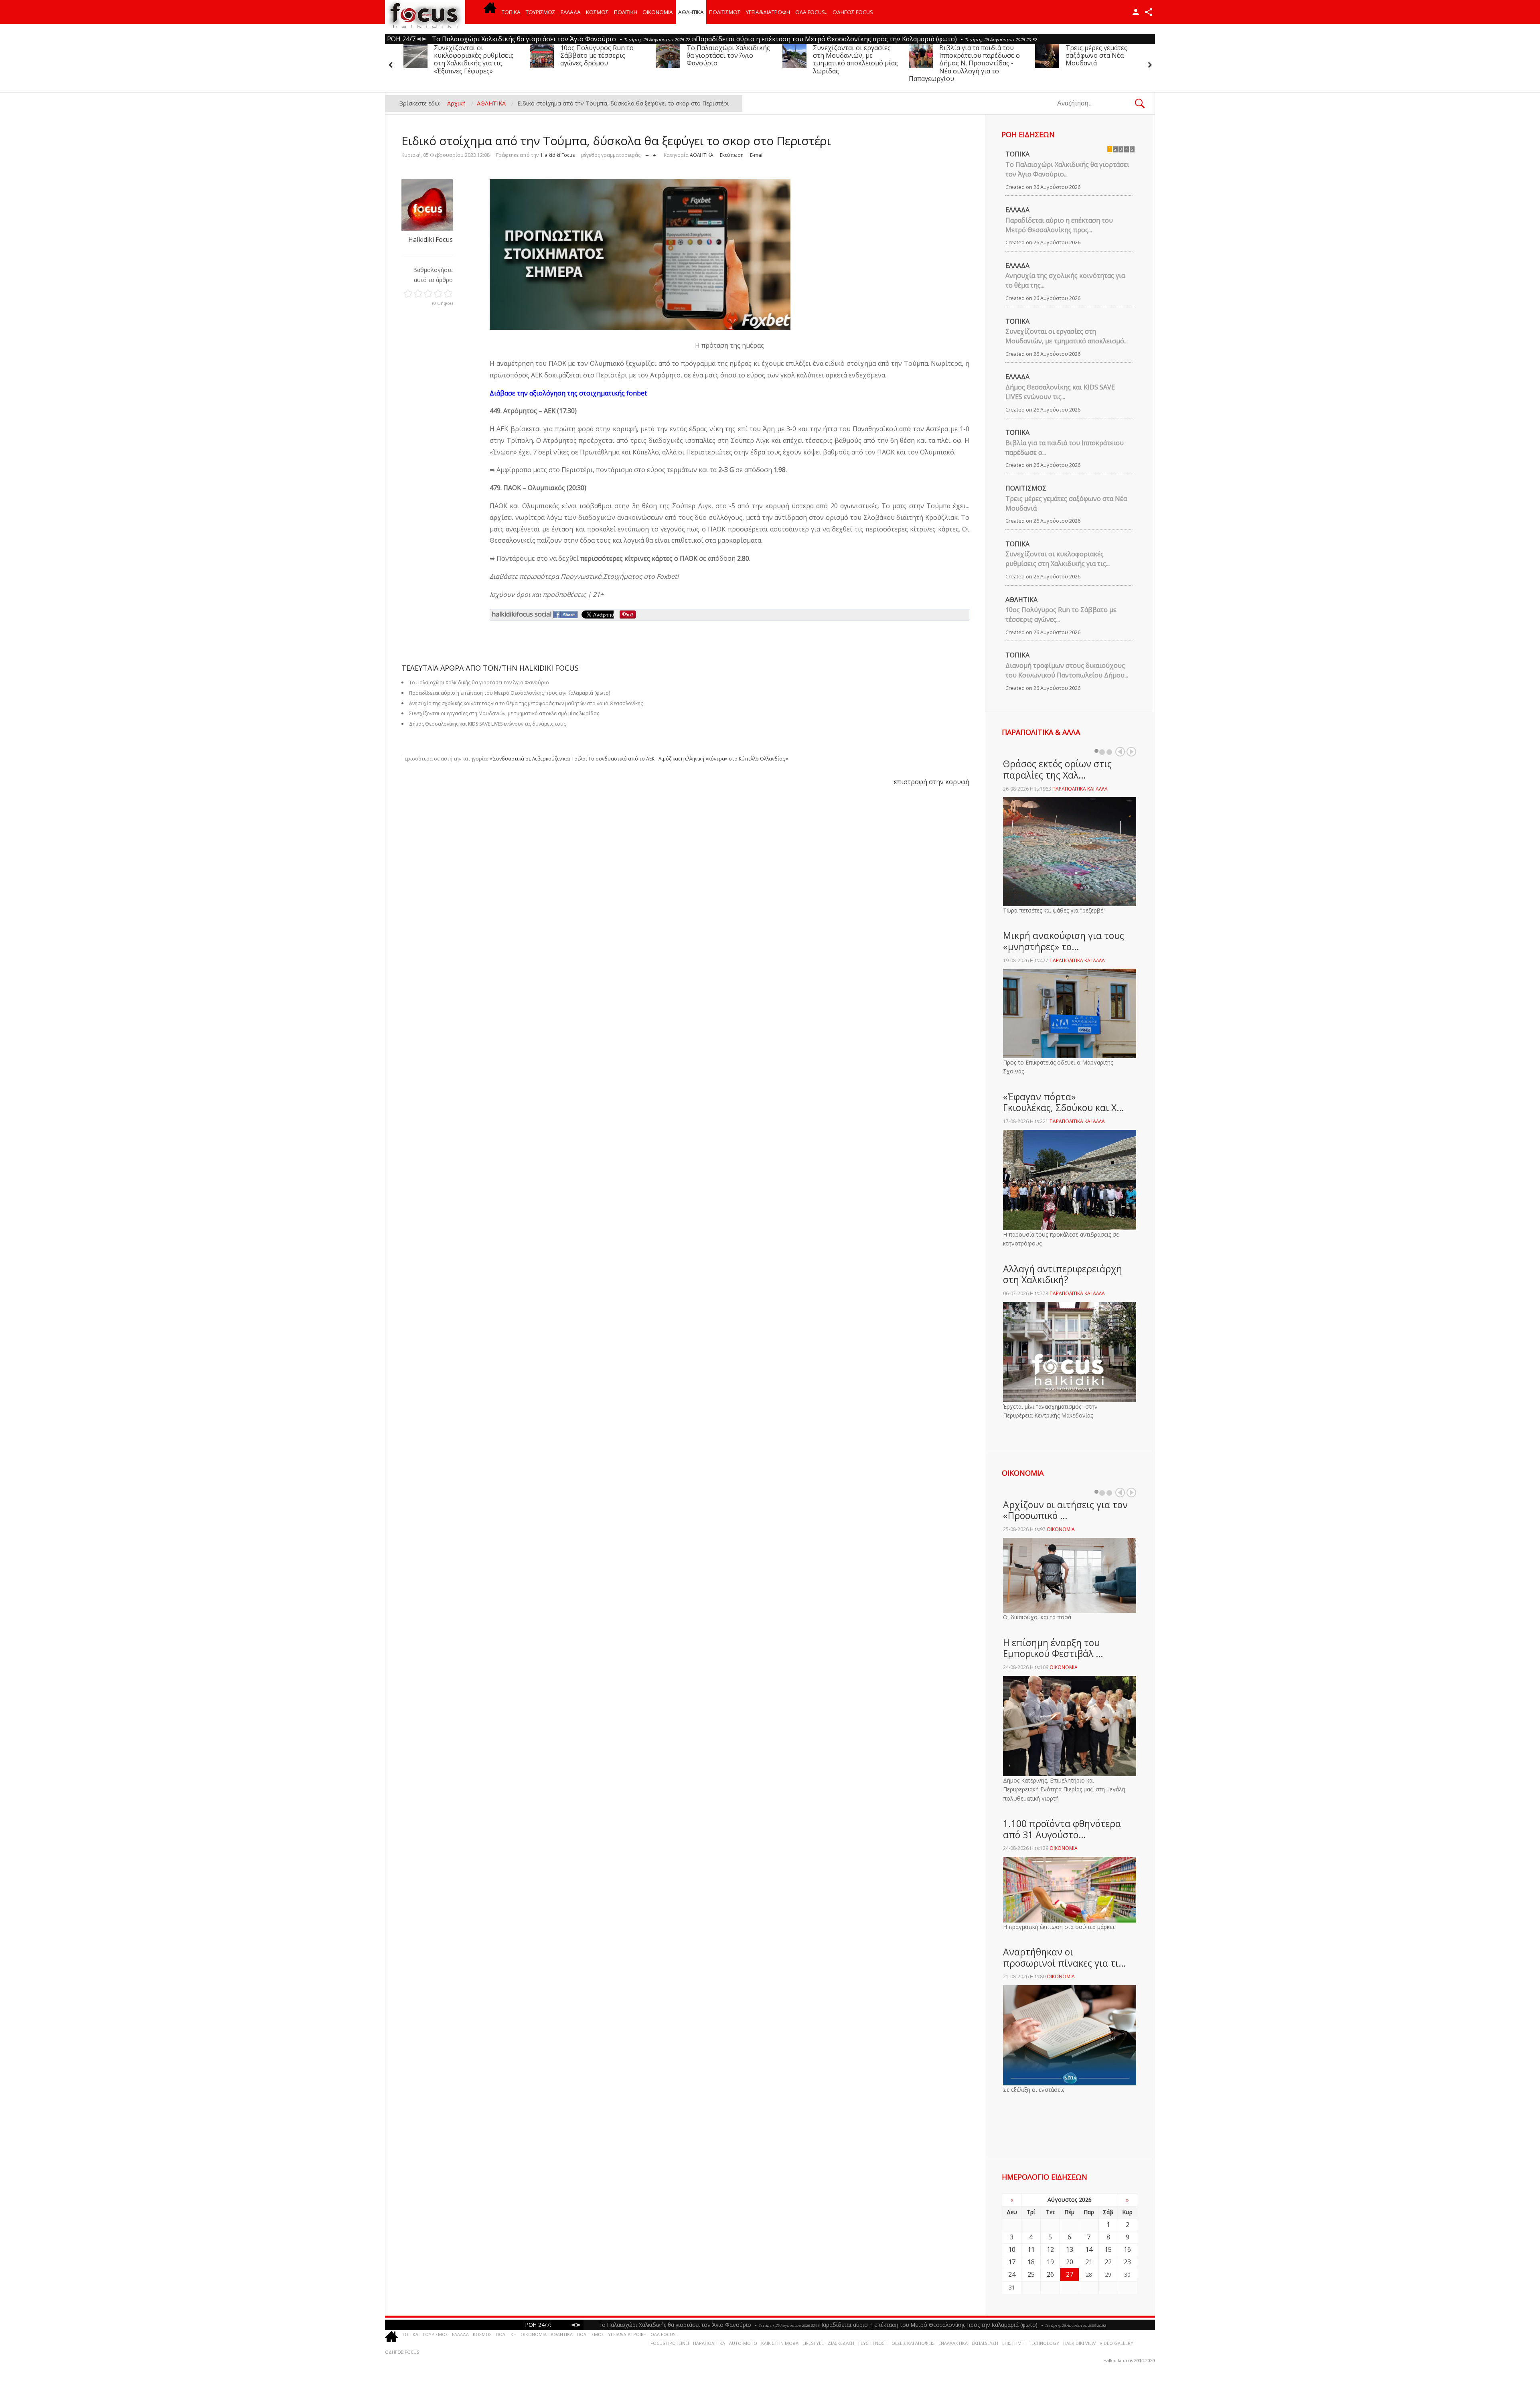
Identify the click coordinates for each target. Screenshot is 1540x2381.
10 (1012, 2249)
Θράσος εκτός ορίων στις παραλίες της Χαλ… (1057, 769)
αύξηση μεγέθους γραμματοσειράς (654, 153)
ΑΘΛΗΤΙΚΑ (691, 12)
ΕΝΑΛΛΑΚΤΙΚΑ (953, 2343)
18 (1031, 2262)
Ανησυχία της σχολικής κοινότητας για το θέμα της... (1065, 280)
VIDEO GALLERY (1116, 2343)
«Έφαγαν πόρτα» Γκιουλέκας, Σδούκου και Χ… (1064, 1102)
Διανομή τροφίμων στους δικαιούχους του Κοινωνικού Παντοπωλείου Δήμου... (1067, 670)
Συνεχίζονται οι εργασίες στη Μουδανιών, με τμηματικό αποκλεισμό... (1067, 336)
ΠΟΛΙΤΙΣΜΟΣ (725, 12)
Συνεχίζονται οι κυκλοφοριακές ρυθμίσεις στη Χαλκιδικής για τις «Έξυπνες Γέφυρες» (1083, 59)
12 (1050, 2249)
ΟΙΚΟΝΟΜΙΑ (658, 12)
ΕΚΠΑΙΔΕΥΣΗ (985, 2343)
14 (1089, 2249)
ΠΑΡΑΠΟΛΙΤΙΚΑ (709, 2343)
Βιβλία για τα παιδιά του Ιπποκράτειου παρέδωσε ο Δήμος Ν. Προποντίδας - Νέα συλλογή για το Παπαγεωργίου (816, 63)
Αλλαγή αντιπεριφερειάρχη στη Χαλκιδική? (1063, 1274)
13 (1070, 2249)
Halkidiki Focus (558, 155)
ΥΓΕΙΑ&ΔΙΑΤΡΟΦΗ (768, 12)
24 (1012, 2274)
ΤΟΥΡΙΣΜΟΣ (541, 12)
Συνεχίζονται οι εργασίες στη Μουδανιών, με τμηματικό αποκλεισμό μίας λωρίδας (707, 59)
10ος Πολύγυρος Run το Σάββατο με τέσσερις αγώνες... (1061, 615)
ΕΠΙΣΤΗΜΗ (1013, 2343)
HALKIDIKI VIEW (1079, 2343)
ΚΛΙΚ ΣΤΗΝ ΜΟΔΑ (780, 2343)
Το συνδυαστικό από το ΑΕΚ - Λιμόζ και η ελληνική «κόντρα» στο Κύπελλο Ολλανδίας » (688, 759)
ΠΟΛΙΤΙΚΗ (626, 12)
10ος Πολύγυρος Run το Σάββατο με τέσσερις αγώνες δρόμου (448, 55)
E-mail (757, 155)
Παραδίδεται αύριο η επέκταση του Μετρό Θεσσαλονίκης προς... (1059, 225)
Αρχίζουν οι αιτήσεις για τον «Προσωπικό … (1065, 1510)
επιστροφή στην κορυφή (932, 782)
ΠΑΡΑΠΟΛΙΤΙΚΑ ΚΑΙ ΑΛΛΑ (1080, 789)
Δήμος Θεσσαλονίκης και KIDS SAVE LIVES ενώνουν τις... (1060, 392)
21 (1089, 2262)
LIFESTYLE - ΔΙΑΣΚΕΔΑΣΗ (828, 2343)
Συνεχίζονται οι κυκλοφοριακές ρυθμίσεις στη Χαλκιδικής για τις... (1058, 559)
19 (1050, 2262)
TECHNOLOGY (1044, 2343)
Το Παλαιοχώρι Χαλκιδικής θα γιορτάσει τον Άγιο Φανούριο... (1067, 169)
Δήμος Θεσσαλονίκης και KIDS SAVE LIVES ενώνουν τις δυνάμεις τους (487, 724)
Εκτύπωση (732, 155)
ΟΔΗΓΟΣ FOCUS (853, 12)
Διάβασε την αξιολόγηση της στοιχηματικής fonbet (568, 393)
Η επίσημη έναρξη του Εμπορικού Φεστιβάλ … (1053, 1648)
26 (1050, 2274)
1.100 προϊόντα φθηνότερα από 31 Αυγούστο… (1062, 1829)
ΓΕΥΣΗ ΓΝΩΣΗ (873, 2343)
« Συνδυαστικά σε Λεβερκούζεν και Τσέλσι (538, 759)
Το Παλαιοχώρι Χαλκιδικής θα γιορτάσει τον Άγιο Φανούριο (580, 55)
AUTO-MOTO (743, 2343)
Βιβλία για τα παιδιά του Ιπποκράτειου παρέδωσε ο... (1065, 448)
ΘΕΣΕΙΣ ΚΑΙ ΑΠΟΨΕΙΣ (913, 2343)
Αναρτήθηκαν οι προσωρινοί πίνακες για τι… (1065, 1957)
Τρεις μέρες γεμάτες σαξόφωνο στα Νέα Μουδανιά (948, 55)
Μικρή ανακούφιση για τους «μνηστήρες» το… (1064, 941)
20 (1070, 2262)
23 (1127, 2262)
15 (1108, 2249)
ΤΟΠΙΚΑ (511, 12)
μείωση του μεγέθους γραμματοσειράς (647, 153)
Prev (1120, 752)
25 (1031, 2274)
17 (1012, 2262)
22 (1108, 2262)
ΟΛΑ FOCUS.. (664, 2334)
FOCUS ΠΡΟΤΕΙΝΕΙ (670, 2343)
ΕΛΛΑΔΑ (571, 12)
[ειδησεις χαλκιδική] (490, 12)
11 (1031, 2249)
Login (1136, 12)
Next (1131, 752)
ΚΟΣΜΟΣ (597, 12)
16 (1127, 2249)
